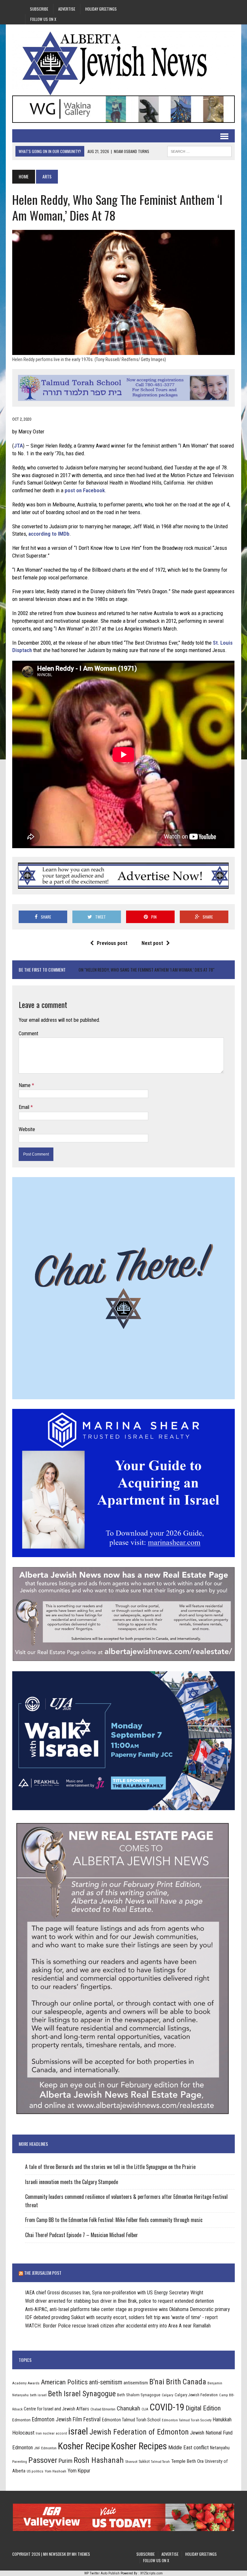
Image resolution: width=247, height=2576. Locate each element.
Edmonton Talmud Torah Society (187, 2420)
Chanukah (128, 2408)
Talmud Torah (160, 2462)
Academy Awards (26, 2383)
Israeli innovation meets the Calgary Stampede (72, 2182)
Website (27, 1129)
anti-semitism (106, 2382)
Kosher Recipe (84, 2446)
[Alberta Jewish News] (123, 63)
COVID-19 (167, 2407)
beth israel (38, 2395)
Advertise (67, 9)
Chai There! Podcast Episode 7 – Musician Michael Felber (82, 2235)
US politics (35, 2471)
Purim (65, 2461)
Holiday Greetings (101, 9)
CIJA (145, 2409)
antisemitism (136, 2383)
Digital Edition (203, 2408)
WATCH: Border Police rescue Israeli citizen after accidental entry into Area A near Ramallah (118, 2326)
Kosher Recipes (139, 2446)
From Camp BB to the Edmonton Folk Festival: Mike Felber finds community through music (114, 2220)
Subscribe (39, 9)
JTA (18, 446)
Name (25, 1085)
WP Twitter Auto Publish (102, 2573)
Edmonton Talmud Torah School (131, 2420)
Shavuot (131, 2462)
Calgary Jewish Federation (196, 2395)
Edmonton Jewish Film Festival (66, 2419)
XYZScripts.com (151, 2573)
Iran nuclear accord (51, 2433)
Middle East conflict (188, 2448)
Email (25, 1107)
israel (78, 2431)
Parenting (20, 2462)
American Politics (64, 2382)
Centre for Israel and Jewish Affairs (56, 2409)
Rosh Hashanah (99, 2460)
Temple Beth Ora (187, 2461)
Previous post (112, 943)
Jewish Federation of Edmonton (139, 2432)
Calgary (168, 2395)
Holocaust (23, 2433)
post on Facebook (85, 490)
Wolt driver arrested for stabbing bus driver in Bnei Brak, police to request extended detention (119, 2301)
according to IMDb (49, 534)
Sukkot (144, 2461)
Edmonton (21, 2420)
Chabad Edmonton (103, 2409)
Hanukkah (222, 2420)
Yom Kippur (79, 2471)
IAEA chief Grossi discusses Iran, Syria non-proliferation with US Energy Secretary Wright (114, 2293)
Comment (28, 1034)
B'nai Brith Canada (178, 2382)
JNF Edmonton (45, 2448)
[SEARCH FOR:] (199, 150)
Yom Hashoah (55, 2471)
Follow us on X (43, 19)
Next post (152, 943)
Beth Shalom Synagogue (139, 2395)
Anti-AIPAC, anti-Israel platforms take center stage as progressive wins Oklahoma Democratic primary (128, 2309)
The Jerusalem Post (43, 2273)
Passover (43, 2460)
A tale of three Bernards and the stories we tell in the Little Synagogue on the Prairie (110, 2167)
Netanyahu (220, 2448)
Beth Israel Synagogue (82, 2394)
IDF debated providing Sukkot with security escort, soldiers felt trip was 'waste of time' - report (121, 2317)
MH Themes (81, 2554)
